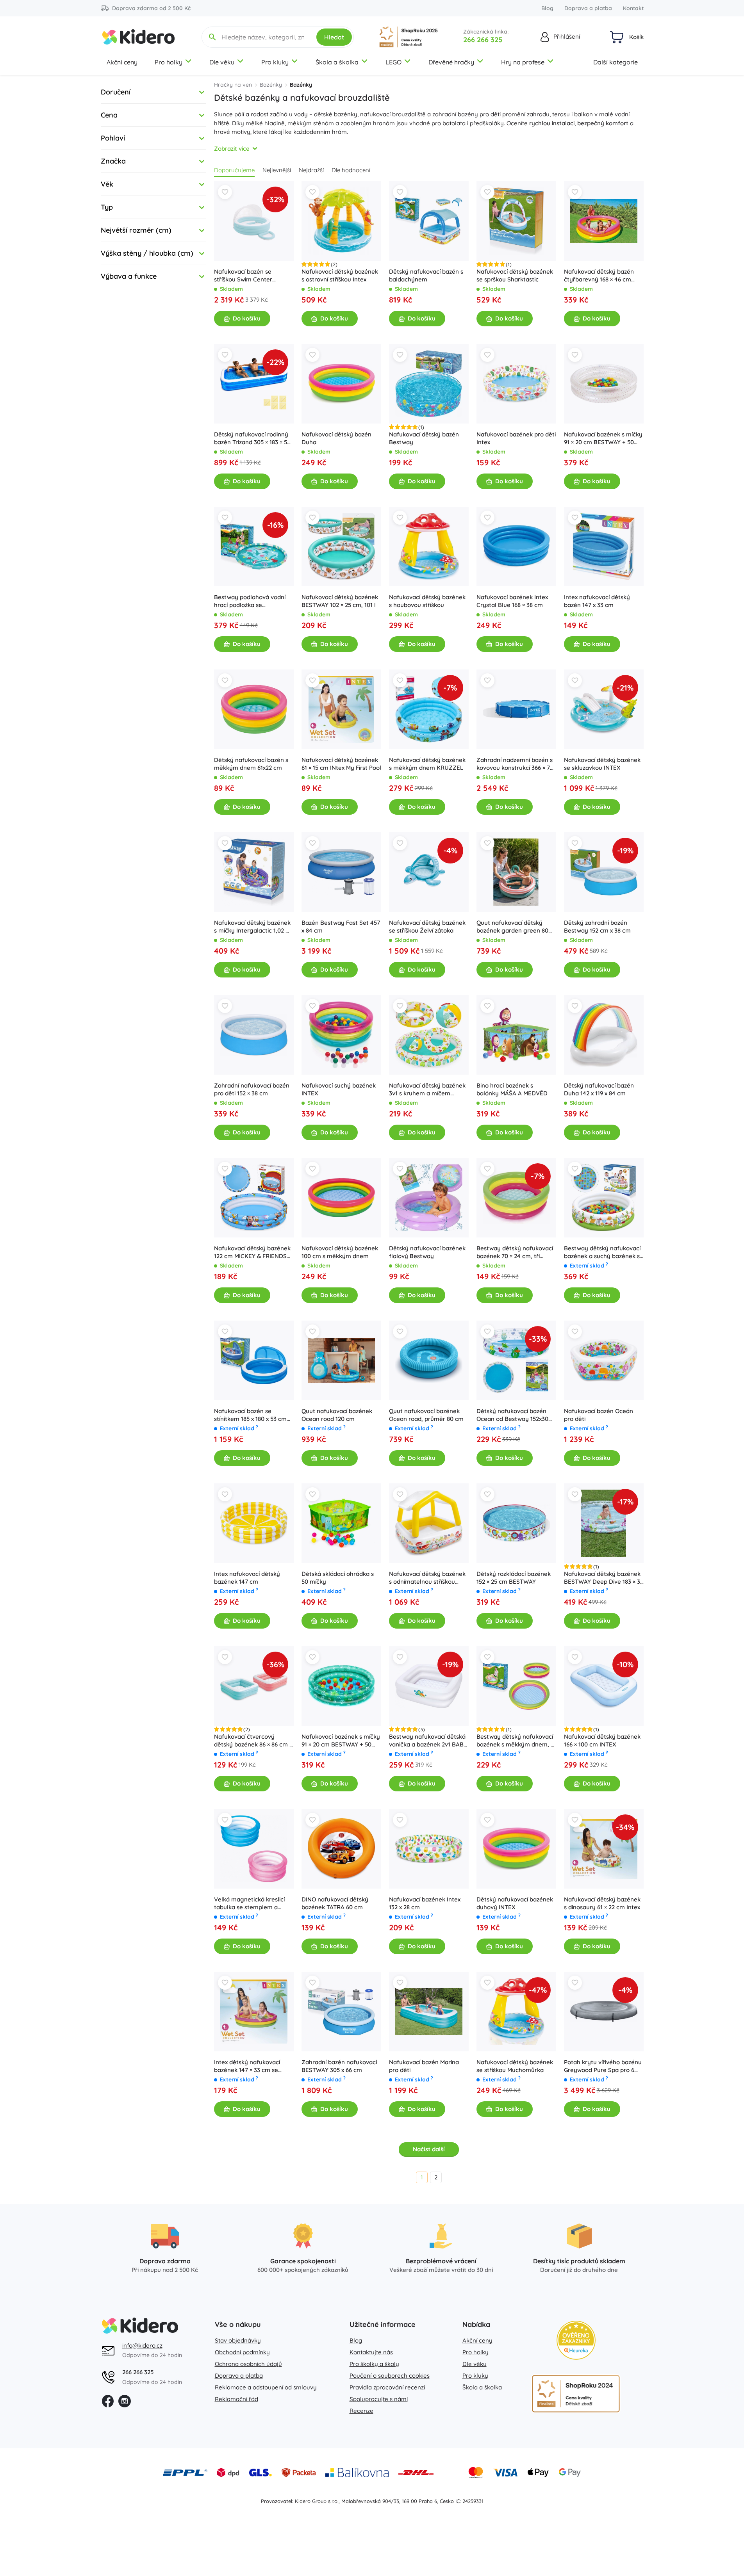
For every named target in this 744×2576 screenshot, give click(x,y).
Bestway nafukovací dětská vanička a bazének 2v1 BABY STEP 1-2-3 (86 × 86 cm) (428, 1741)
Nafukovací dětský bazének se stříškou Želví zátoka (427, 927)
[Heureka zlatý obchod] (576, 2340)
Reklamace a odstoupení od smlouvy (266, 2387)
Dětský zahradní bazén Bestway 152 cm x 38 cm (597, 927)
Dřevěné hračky (451, 62)
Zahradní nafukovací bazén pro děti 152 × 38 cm (252, 1089)
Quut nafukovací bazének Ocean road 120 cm (337, 1415)
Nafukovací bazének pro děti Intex (516, 438)
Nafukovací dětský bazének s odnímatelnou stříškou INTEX (427, 1578)
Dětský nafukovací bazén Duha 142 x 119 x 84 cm (599, 1089)
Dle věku (222, 62)
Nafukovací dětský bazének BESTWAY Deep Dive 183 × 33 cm (604, 1578)
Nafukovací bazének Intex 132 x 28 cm (425, 1903)
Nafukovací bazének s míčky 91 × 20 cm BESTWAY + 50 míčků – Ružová (603, 438)
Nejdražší (311, 170)
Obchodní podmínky (242, 2352)
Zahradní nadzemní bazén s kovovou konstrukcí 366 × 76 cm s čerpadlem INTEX (515, 764)
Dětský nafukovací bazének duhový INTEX (515, 1903)
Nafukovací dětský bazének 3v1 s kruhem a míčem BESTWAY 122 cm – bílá (427, 1090)
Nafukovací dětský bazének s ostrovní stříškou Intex (340, 275)
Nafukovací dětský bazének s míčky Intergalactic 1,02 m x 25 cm (252, 927)
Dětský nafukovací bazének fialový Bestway (427, 1252)
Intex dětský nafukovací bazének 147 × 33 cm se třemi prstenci (247, 2066)
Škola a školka (337, 62)
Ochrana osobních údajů (248, 2364)
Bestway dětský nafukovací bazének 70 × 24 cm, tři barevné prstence (515, 1252)
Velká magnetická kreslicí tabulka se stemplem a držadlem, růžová (249, 1903)
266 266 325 (483, 40)
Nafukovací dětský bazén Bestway (424, 438)
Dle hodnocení (351, 170)
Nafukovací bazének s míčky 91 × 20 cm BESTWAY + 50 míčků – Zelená (341, 1741)
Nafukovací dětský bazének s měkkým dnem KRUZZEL (427, 764)
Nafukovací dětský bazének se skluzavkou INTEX (602, 764)
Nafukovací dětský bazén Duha (336, 438)
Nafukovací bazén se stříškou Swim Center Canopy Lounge (243, 276)
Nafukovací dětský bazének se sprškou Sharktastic (515, 275)
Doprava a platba (588, 8)
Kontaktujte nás (371, 2352)
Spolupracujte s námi (379, 2399)
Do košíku (247, 318)
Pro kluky (275, 62)
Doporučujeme (234, 170)
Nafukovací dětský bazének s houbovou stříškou (427, 601)
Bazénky (271, 85)
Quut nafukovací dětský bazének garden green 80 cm (512, 927)
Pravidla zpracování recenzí (387, 2387)
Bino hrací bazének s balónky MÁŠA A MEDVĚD (512, 1089)
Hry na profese (523, 62)
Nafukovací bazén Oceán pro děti (599, 1415)
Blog (547, 8)
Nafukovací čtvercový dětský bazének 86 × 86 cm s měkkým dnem (253, 1741)
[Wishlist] (225, 192)
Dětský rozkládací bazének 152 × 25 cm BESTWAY (514, 1578)
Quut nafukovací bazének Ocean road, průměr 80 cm (426, 1415)
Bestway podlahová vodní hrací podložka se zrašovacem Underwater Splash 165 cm (250, 601)
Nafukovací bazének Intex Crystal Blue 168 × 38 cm (512, 601)
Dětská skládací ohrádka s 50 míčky (338, 1578)
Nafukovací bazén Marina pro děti (424, 2066)
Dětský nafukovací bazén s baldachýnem (426, 275)
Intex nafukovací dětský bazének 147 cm (247, 1578)
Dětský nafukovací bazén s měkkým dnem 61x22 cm (251, 764)
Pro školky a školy (374, 2364)
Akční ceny (122, 62)
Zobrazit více (232, 149)
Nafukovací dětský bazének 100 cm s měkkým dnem (340, 1252)
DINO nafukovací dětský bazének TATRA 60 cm (335, 1903)
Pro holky (169, 62)
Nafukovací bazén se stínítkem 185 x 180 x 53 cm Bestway (250, 1415)
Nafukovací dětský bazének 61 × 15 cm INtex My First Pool (341, 764)
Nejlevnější (277, 170)
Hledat (334, 37)
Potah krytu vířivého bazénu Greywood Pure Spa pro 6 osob (603, 2066)
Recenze (361, 2411)
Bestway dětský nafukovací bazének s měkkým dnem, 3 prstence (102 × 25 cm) (515, 1741)
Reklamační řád (236, 2399)
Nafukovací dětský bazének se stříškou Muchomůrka (515, 2066)
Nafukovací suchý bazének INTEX (339, 1089)
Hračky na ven (233, 85)
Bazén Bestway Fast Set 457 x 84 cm (341, 927)
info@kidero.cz (142, 2345)
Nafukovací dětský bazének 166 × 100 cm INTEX (602, 1740)
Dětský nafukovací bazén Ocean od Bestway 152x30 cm (512, 1415)
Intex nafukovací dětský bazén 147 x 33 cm (597, 601)
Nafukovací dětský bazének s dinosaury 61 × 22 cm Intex (602, 1903)
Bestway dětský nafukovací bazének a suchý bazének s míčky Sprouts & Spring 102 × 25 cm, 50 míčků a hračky (604, 1252)
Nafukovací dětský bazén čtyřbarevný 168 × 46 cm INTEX (599, 276)
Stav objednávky (238, 2340)
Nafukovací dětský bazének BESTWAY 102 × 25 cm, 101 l (340, 601)
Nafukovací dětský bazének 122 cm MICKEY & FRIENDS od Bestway (252, 1252)
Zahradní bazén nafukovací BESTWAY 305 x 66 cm (339, 2066)
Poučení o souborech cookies (390, 2376)
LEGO (393, 62)
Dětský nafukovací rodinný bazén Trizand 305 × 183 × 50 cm (252, 438)
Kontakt (633, 8)
